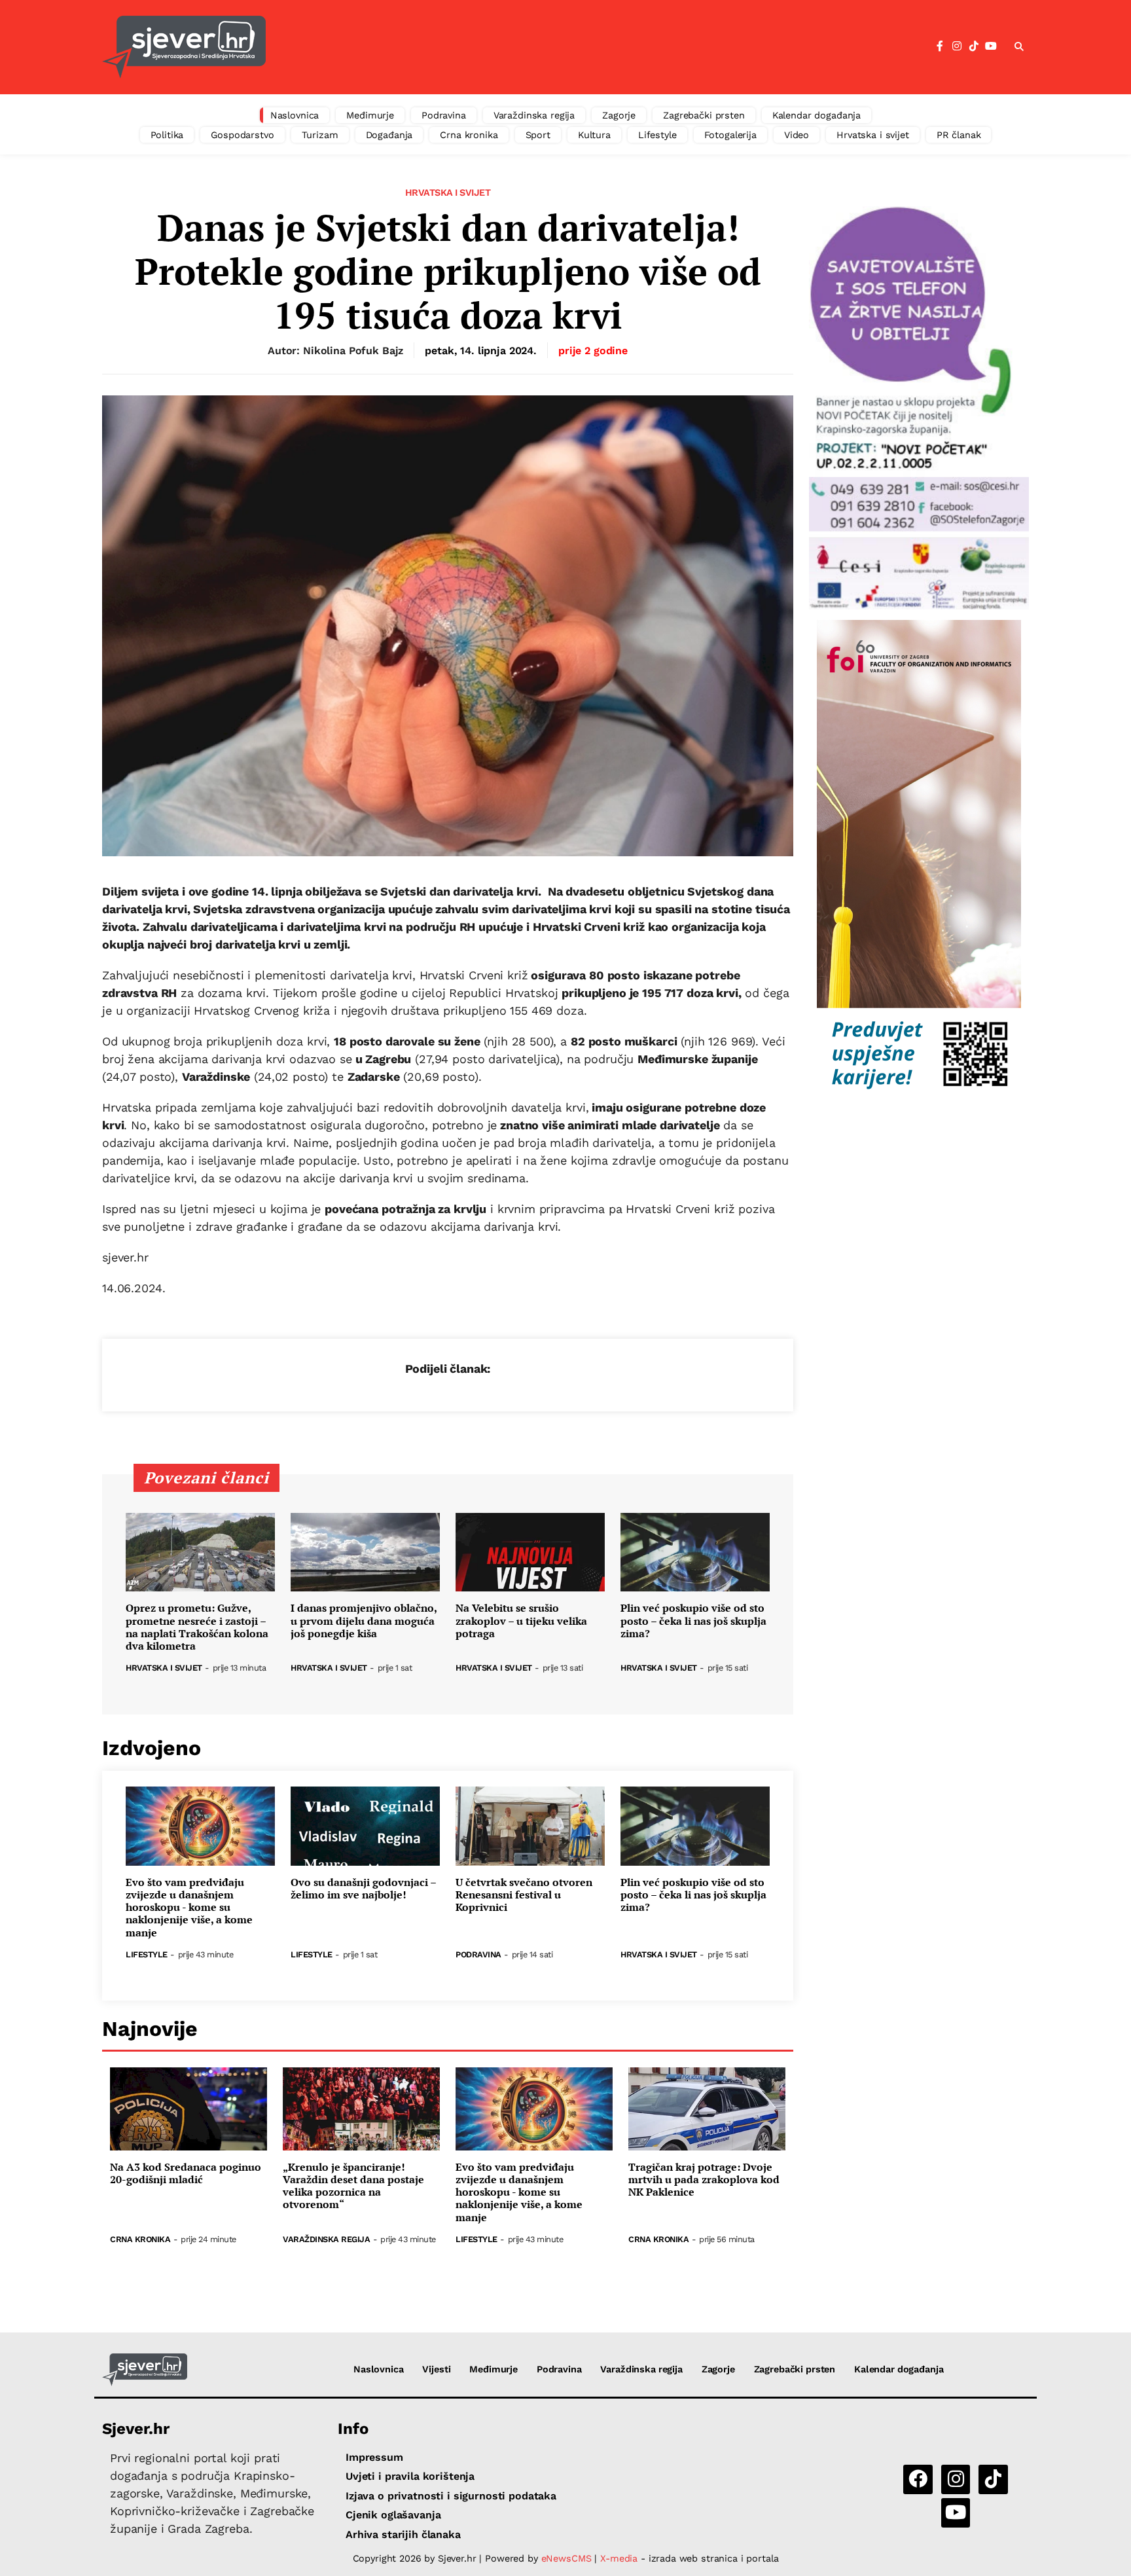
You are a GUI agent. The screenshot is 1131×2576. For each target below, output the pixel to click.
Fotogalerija (730, 135)
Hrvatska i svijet (873, 135)
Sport (538, 135)
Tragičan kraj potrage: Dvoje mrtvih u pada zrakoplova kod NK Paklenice (704, 2180)
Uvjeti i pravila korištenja (410, 2476)
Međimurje (370, 115)
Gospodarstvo (242, 135)
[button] (1019, 47)
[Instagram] (957, 46)
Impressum (374, 2457)
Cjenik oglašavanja (393, 2515)
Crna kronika (469, 135)
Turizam (320, 135)
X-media (620, 2558)
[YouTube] (991, 46)
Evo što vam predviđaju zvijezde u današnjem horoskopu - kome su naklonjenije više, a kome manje (189, 1908)
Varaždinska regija (534, 115)
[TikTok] (974, 46)
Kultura (594, 135)
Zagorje (619, 115)
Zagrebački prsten (704, 115)
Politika (167, 135)
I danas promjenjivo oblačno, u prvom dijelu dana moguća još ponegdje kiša (364, 1621)
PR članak (959, 135)
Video (797, 135)
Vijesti (436, 2369)
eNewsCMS (566, 2558)
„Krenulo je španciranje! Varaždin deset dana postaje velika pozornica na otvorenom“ (353, 2186)
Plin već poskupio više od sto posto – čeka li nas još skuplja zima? (693, 1621)
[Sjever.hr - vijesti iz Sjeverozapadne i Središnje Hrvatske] (184, 47)
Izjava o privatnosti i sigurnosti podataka (451, 2496)
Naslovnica (295, 115)
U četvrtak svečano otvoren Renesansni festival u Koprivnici (524, 1895)
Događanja (389, 135)
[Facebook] (940, 46)
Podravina (444, 115)
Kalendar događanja (817, 115)
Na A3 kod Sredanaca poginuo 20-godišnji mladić (186, 2173)
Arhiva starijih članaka (403, 2534)
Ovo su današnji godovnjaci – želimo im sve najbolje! (363, 1889)
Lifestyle (657, 135)
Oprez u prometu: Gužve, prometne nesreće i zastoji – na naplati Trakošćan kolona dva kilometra (197, 1627)
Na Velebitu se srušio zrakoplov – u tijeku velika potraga (521, 1621)
